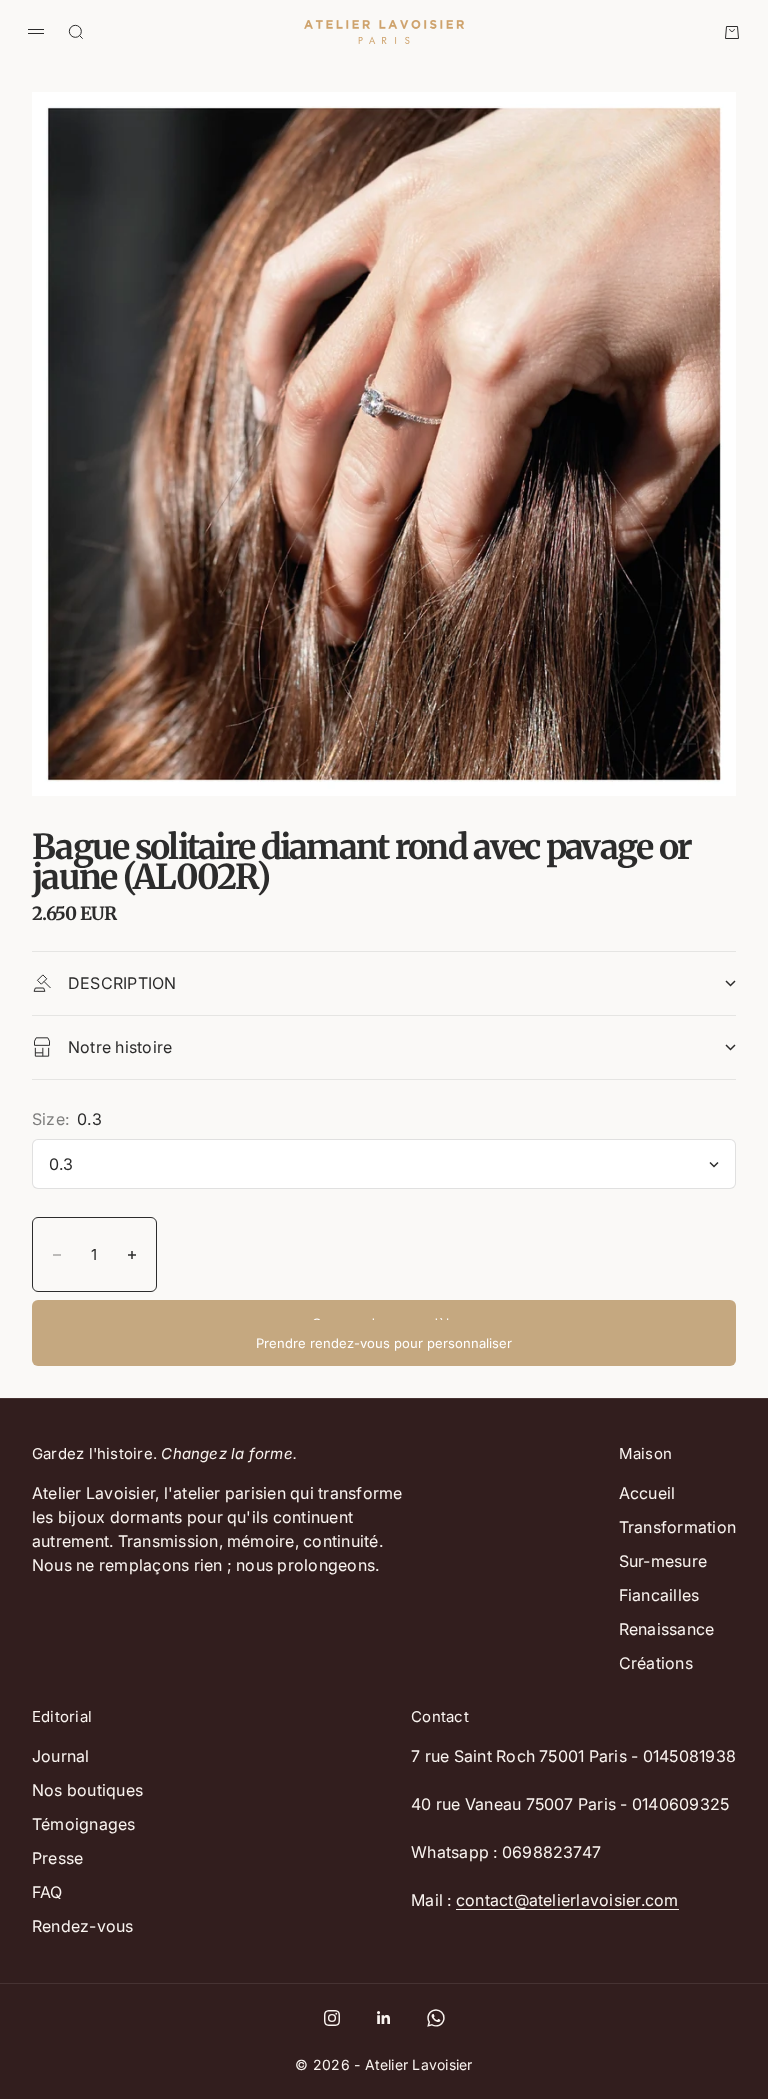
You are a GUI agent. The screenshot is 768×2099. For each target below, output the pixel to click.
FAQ (47, 1892)
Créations (656, 1663)
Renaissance (667, 1629)
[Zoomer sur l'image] (688, 744)
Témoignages (84, 1824)
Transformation (677, 1527)
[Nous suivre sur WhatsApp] (436, 2018)
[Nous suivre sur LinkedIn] (384, 2018)
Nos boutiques (87, 1790)
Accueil (647, 1493)
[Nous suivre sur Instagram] (332, 2018)
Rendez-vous (83, 1926)
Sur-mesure (663, 1561)
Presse (57, 1858)
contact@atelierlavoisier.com (567, 1900)
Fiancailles (659, 1595)
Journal (61, 1756)
